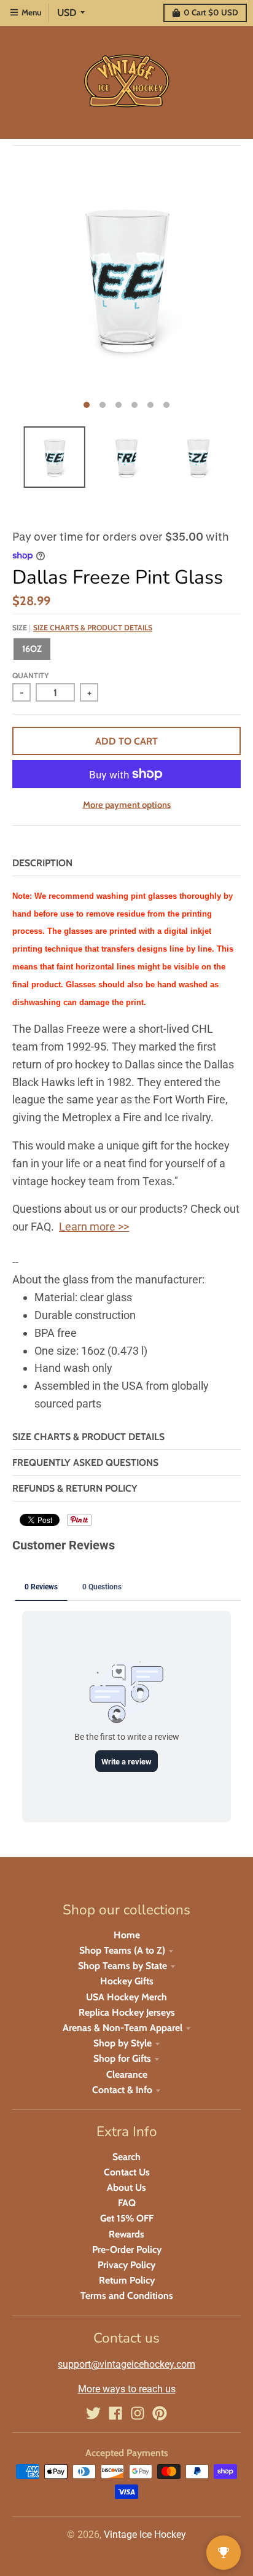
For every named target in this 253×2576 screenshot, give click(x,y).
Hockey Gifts (127, 1981)
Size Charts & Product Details (93, 628)
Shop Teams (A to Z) (122, 1950)
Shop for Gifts (122, 2058)
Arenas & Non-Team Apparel (123, 2028)
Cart (211, 12)
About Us (126, 2187)
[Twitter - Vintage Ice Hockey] (93, 2413)
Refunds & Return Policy (75, 1488)
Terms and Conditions (127, 2296)
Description (42, 863)
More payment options (127, 805)
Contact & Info (122, 2090)
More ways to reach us (127, 2389)
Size (82, 628)
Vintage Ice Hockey (145, 2535)
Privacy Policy (126, 2265)
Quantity (30, 675)
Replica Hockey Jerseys (127, 2012)
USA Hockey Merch (126, 1997)
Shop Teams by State (123, 1966)
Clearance (127, 2074)
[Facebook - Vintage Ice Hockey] (115, 2413)
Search (126, 2157)
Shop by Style (123, 2043)
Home (127, 1935)
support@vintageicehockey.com (126, 2364)
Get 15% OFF (127, 2218)
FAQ (127, 2203)
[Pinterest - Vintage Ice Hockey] (160, 2413)
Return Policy (127, 2280)
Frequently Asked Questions (85, 1462)
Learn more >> (94, 1227)
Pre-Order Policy (127, 2249)
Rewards (126, 2234)
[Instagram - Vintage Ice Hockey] (138, 2413)
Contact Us (127, 2172)
